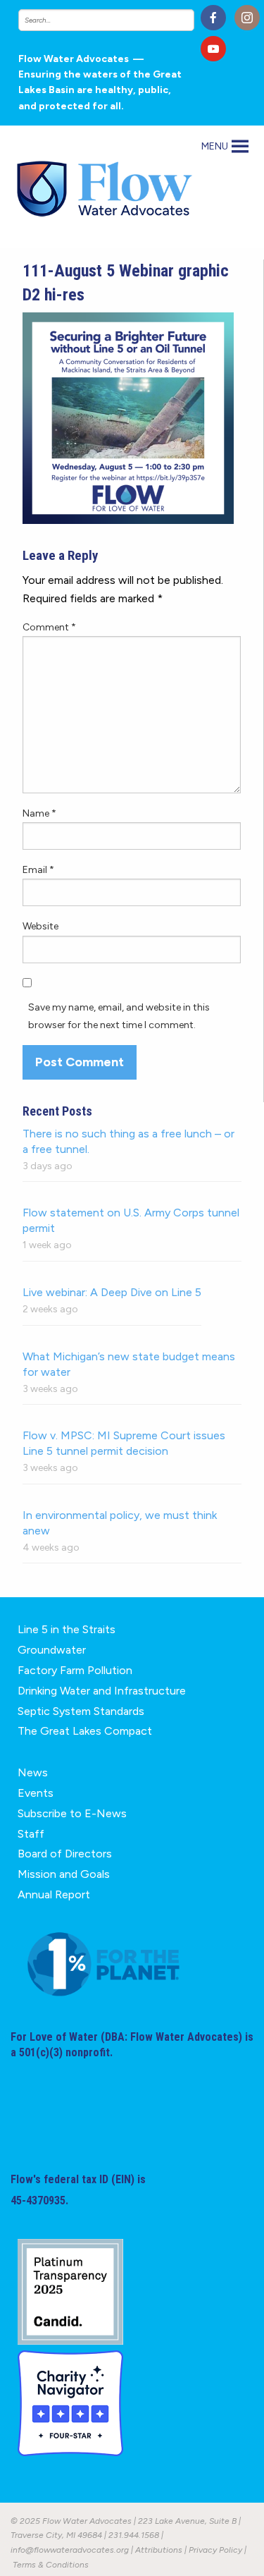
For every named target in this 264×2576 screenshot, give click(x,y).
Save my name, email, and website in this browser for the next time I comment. (119, 1016)
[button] (215, 147)
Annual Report (54, 1894)
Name (39, 813)
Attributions (159, 2550)
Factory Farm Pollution (75, 1670)
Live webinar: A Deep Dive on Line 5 (112, 1292)
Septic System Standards (81, 1711)
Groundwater (52, 1650)
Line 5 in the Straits (67, 1629)
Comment (49, 627)
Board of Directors (65, 1854)
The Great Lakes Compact (85, 1731)
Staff (31, 1834)
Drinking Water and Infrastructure (102, 1691)
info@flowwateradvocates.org (70, 2550)
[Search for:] (105, 20)
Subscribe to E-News (72, 1813)
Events (36, 1793)
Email (38, 870)
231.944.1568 (134, 2535)
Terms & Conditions (51, 2565)
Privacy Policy (215, 2550)
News (33, 1772)
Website (40, 926)
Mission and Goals (64, 1874)
